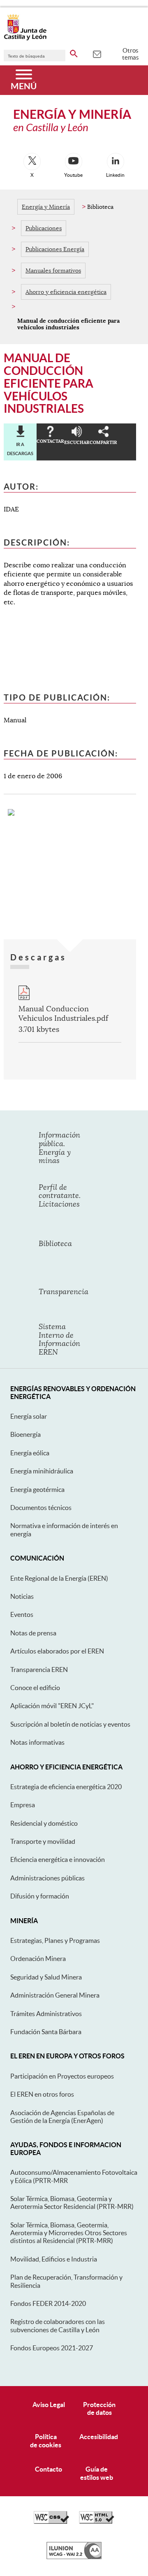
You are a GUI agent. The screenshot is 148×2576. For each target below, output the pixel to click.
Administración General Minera (55, 1995)
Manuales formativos (53, 271)
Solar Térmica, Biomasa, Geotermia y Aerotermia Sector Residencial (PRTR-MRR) (72, 2203)
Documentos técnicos (41, 1508)
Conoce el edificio (35, 1688)
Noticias (22, 1596)
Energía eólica (30, 1453)
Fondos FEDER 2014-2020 (48, 2303)
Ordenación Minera (38, 1959)
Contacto (49, 2469)
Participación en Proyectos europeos (62, 2076)
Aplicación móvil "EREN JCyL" (52, 1706)
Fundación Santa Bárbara (46, 2032)
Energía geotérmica (37, 1489)
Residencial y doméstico (44, 1823)
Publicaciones (44, 228)
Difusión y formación (40, 1896)
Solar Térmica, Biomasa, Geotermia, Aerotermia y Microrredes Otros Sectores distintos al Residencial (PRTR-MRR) (69, 2233)
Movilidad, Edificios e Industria (54, 2259)
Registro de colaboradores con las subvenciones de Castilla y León (58, 2325)
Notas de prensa (33, 1633)
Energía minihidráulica (42, 1471)
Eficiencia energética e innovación (58, 1859)
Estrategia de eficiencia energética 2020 (66, 1787)
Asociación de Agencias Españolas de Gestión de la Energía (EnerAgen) (62, 2117)
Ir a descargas (20, 449)
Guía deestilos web (97, 2473)
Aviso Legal (49, 2405)
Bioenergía (25, 1434)
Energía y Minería (46, 207)
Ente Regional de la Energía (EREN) (59, 1578)
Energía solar (29, 1416)
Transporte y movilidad (43, 1841)
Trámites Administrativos (46, 2014)
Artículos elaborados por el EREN (57, 1651)
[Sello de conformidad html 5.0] (97, 2522)
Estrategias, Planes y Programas (55, 1940)
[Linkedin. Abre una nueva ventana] (116, 162)
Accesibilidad (99, 2437)
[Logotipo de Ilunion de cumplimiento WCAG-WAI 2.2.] (74, 2557)
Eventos (22, 1614)
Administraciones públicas (47, 1878)
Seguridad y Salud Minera (46, 1977)
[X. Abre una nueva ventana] (32, 162)
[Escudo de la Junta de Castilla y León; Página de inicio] (25, 39)
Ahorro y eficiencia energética (66, 292)
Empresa (23, 1805)
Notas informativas (37, 1742)
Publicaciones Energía (55, 249)
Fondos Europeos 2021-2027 (52, 2348)
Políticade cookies (46, 2441)
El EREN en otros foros (42, 2094)
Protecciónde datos (99, 2408)
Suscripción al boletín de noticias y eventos (70, 1724)
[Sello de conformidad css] (51, 2522)
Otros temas (131, 54)
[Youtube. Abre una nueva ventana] (74, 162)
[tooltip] (97, 53)
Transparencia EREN (39, 1670)
